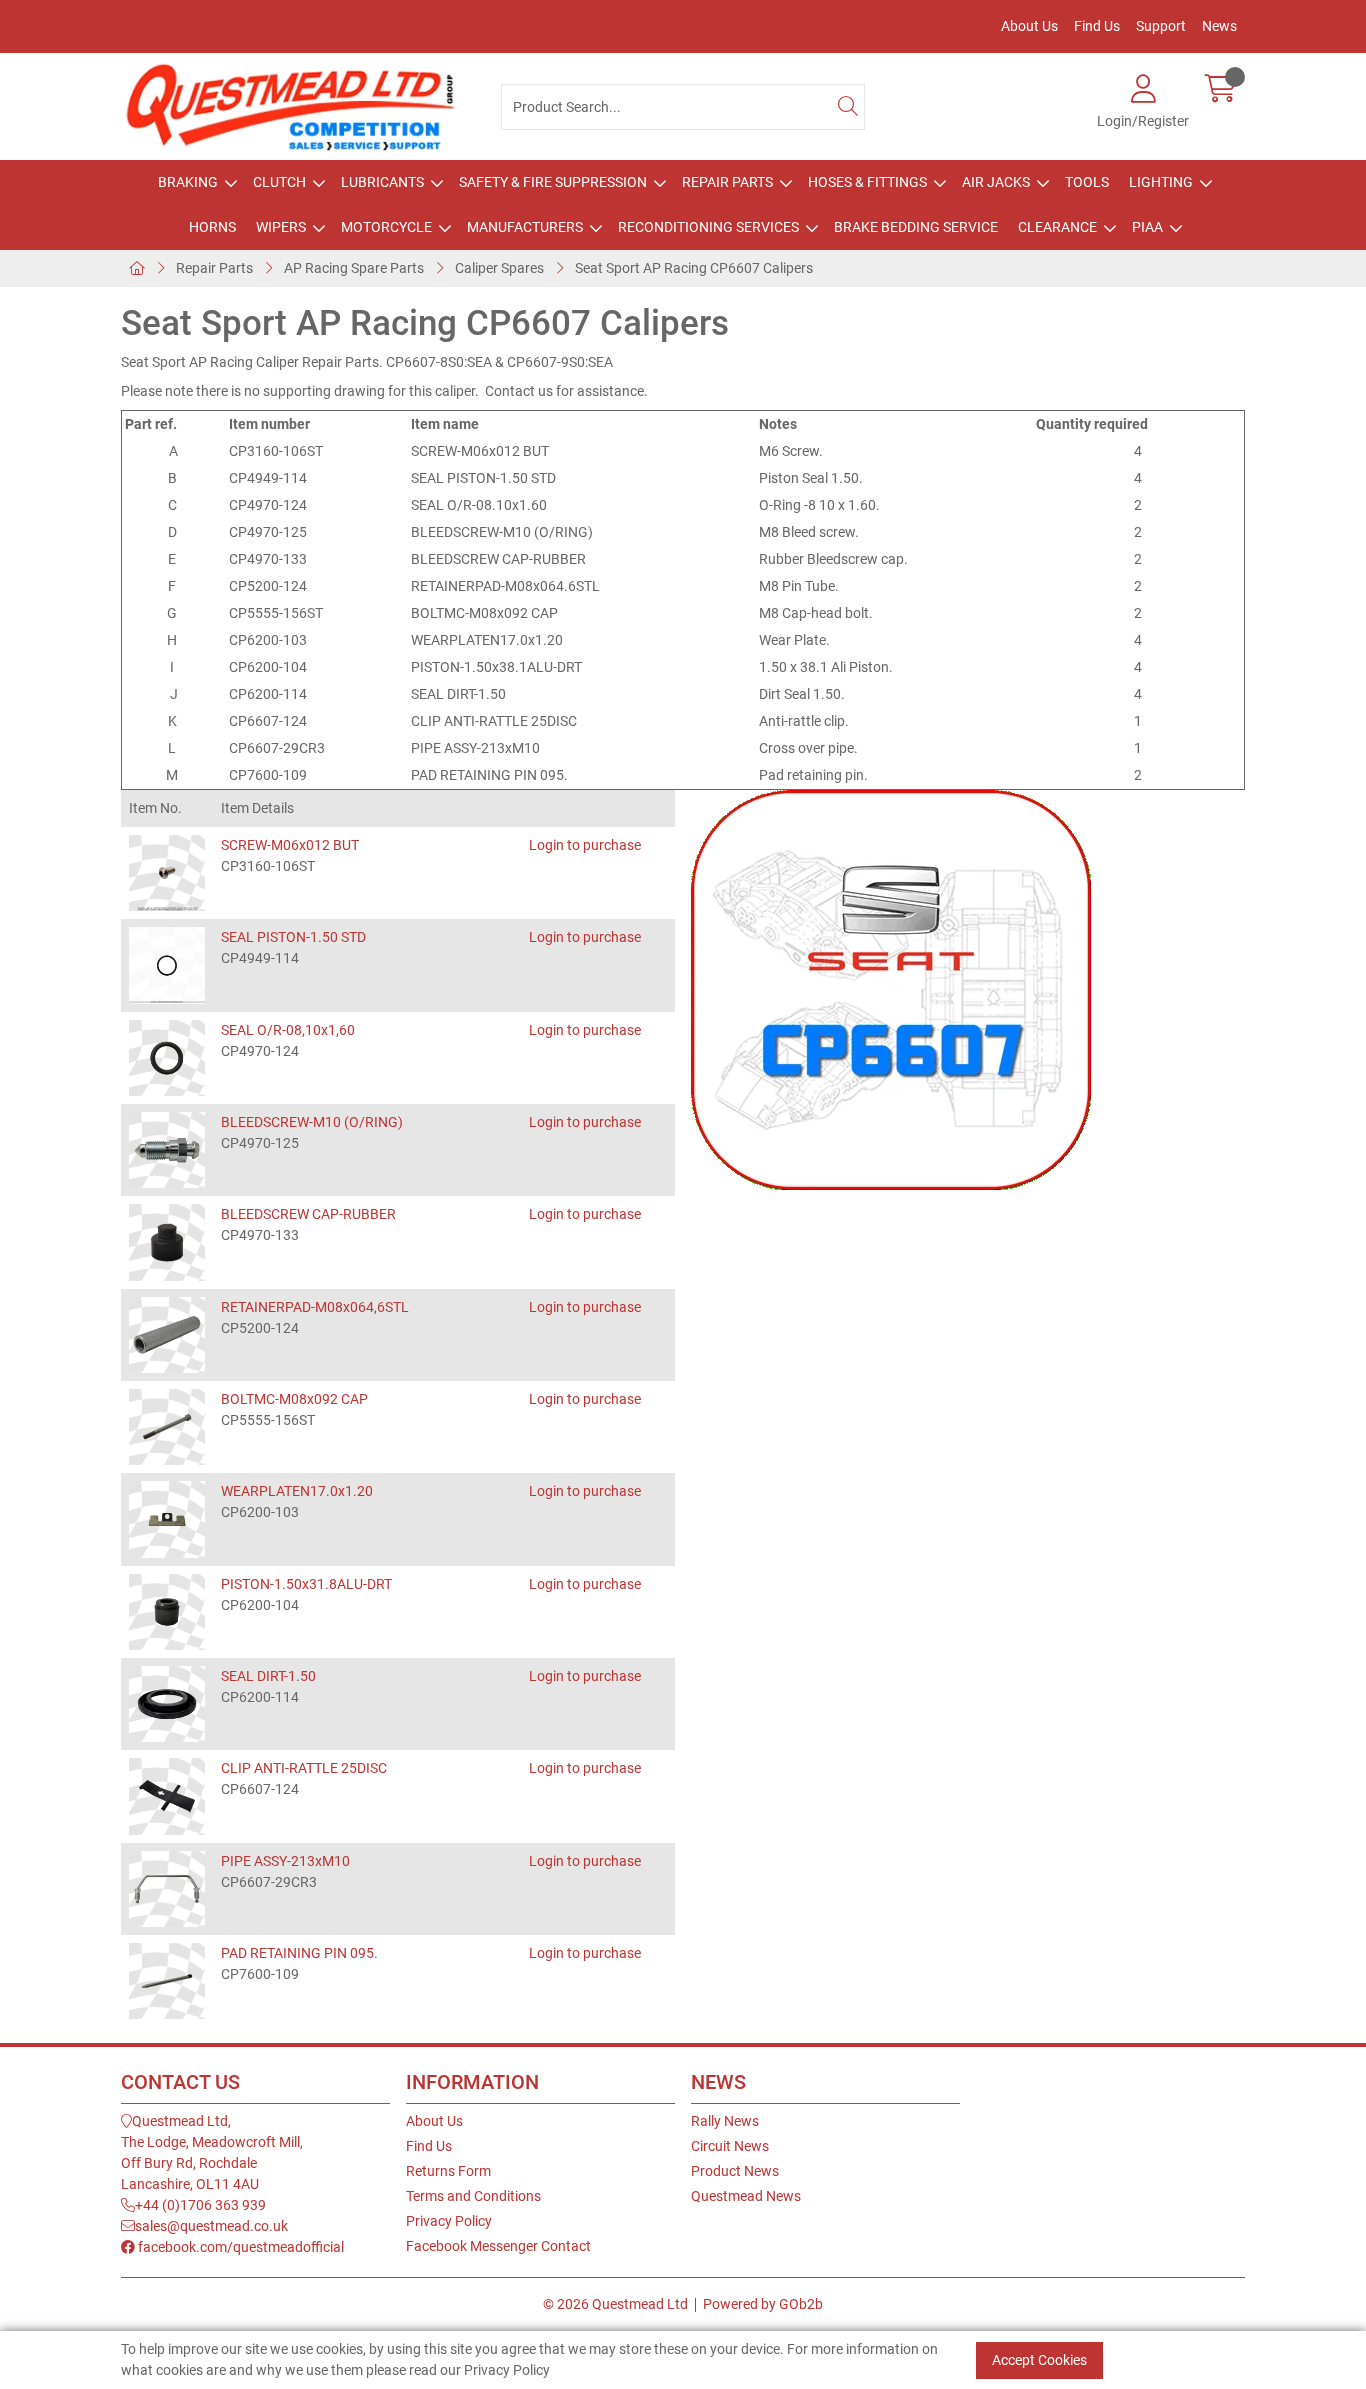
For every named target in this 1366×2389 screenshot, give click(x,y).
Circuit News (730, 2146)
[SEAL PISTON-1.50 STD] (167, 965)
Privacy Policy (449, 2221)
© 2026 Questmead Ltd (615, 2304)
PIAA (1147, 227)
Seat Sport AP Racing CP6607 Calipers (694, 268)
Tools (1087, 182)
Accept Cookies (1039, 2359)
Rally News (725, 2121)
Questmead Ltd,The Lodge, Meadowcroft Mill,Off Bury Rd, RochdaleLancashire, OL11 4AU (212, 2152)
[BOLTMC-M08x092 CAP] (167, 1427)
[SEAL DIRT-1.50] (167, 1704)
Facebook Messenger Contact (498, 2246)
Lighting (1161, 182)
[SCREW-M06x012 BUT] (167, 873)
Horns (212, 227)
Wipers (281, 227)
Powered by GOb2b (763, 2304)
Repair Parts (727, 182)
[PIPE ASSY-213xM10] (167, 1889)
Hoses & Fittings (867, 182)
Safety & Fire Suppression (553, 182)
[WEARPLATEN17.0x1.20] (167, 1519)
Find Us (1097, 26)
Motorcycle (386, 227)
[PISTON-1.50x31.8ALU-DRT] (167, 1612)
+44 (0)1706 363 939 (200, 2205)
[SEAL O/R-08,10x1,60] (167, 1058)
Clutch (279, 182)
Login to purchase (585, 845)
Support (1161, 26)
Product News (735, 2171)
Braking (188, 182)
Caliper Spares (499, 268)
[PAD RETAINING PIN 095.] (167, 1981)
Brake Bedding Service (916, 227)
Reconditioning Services (708, 227)
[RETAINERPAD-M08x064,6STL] (167, 1335)
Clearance (1057, 227)
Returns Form (448, 2171)
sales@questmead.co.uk (211, 2226)
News (1219, 26)
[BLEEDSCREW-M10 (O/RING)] (167, 1150)
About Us (1029, 26)
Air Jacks (996, 182)
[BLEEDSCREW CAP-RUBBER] (167, 1242)
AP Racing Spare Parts (354, 268)
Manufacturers (525, 227)
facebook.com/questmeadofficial (239, 2247)
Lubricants (382, 182)
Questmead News (746, 2196)
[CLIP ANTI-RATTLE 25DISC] (167, 1796)
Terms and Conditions (473, 2196)
